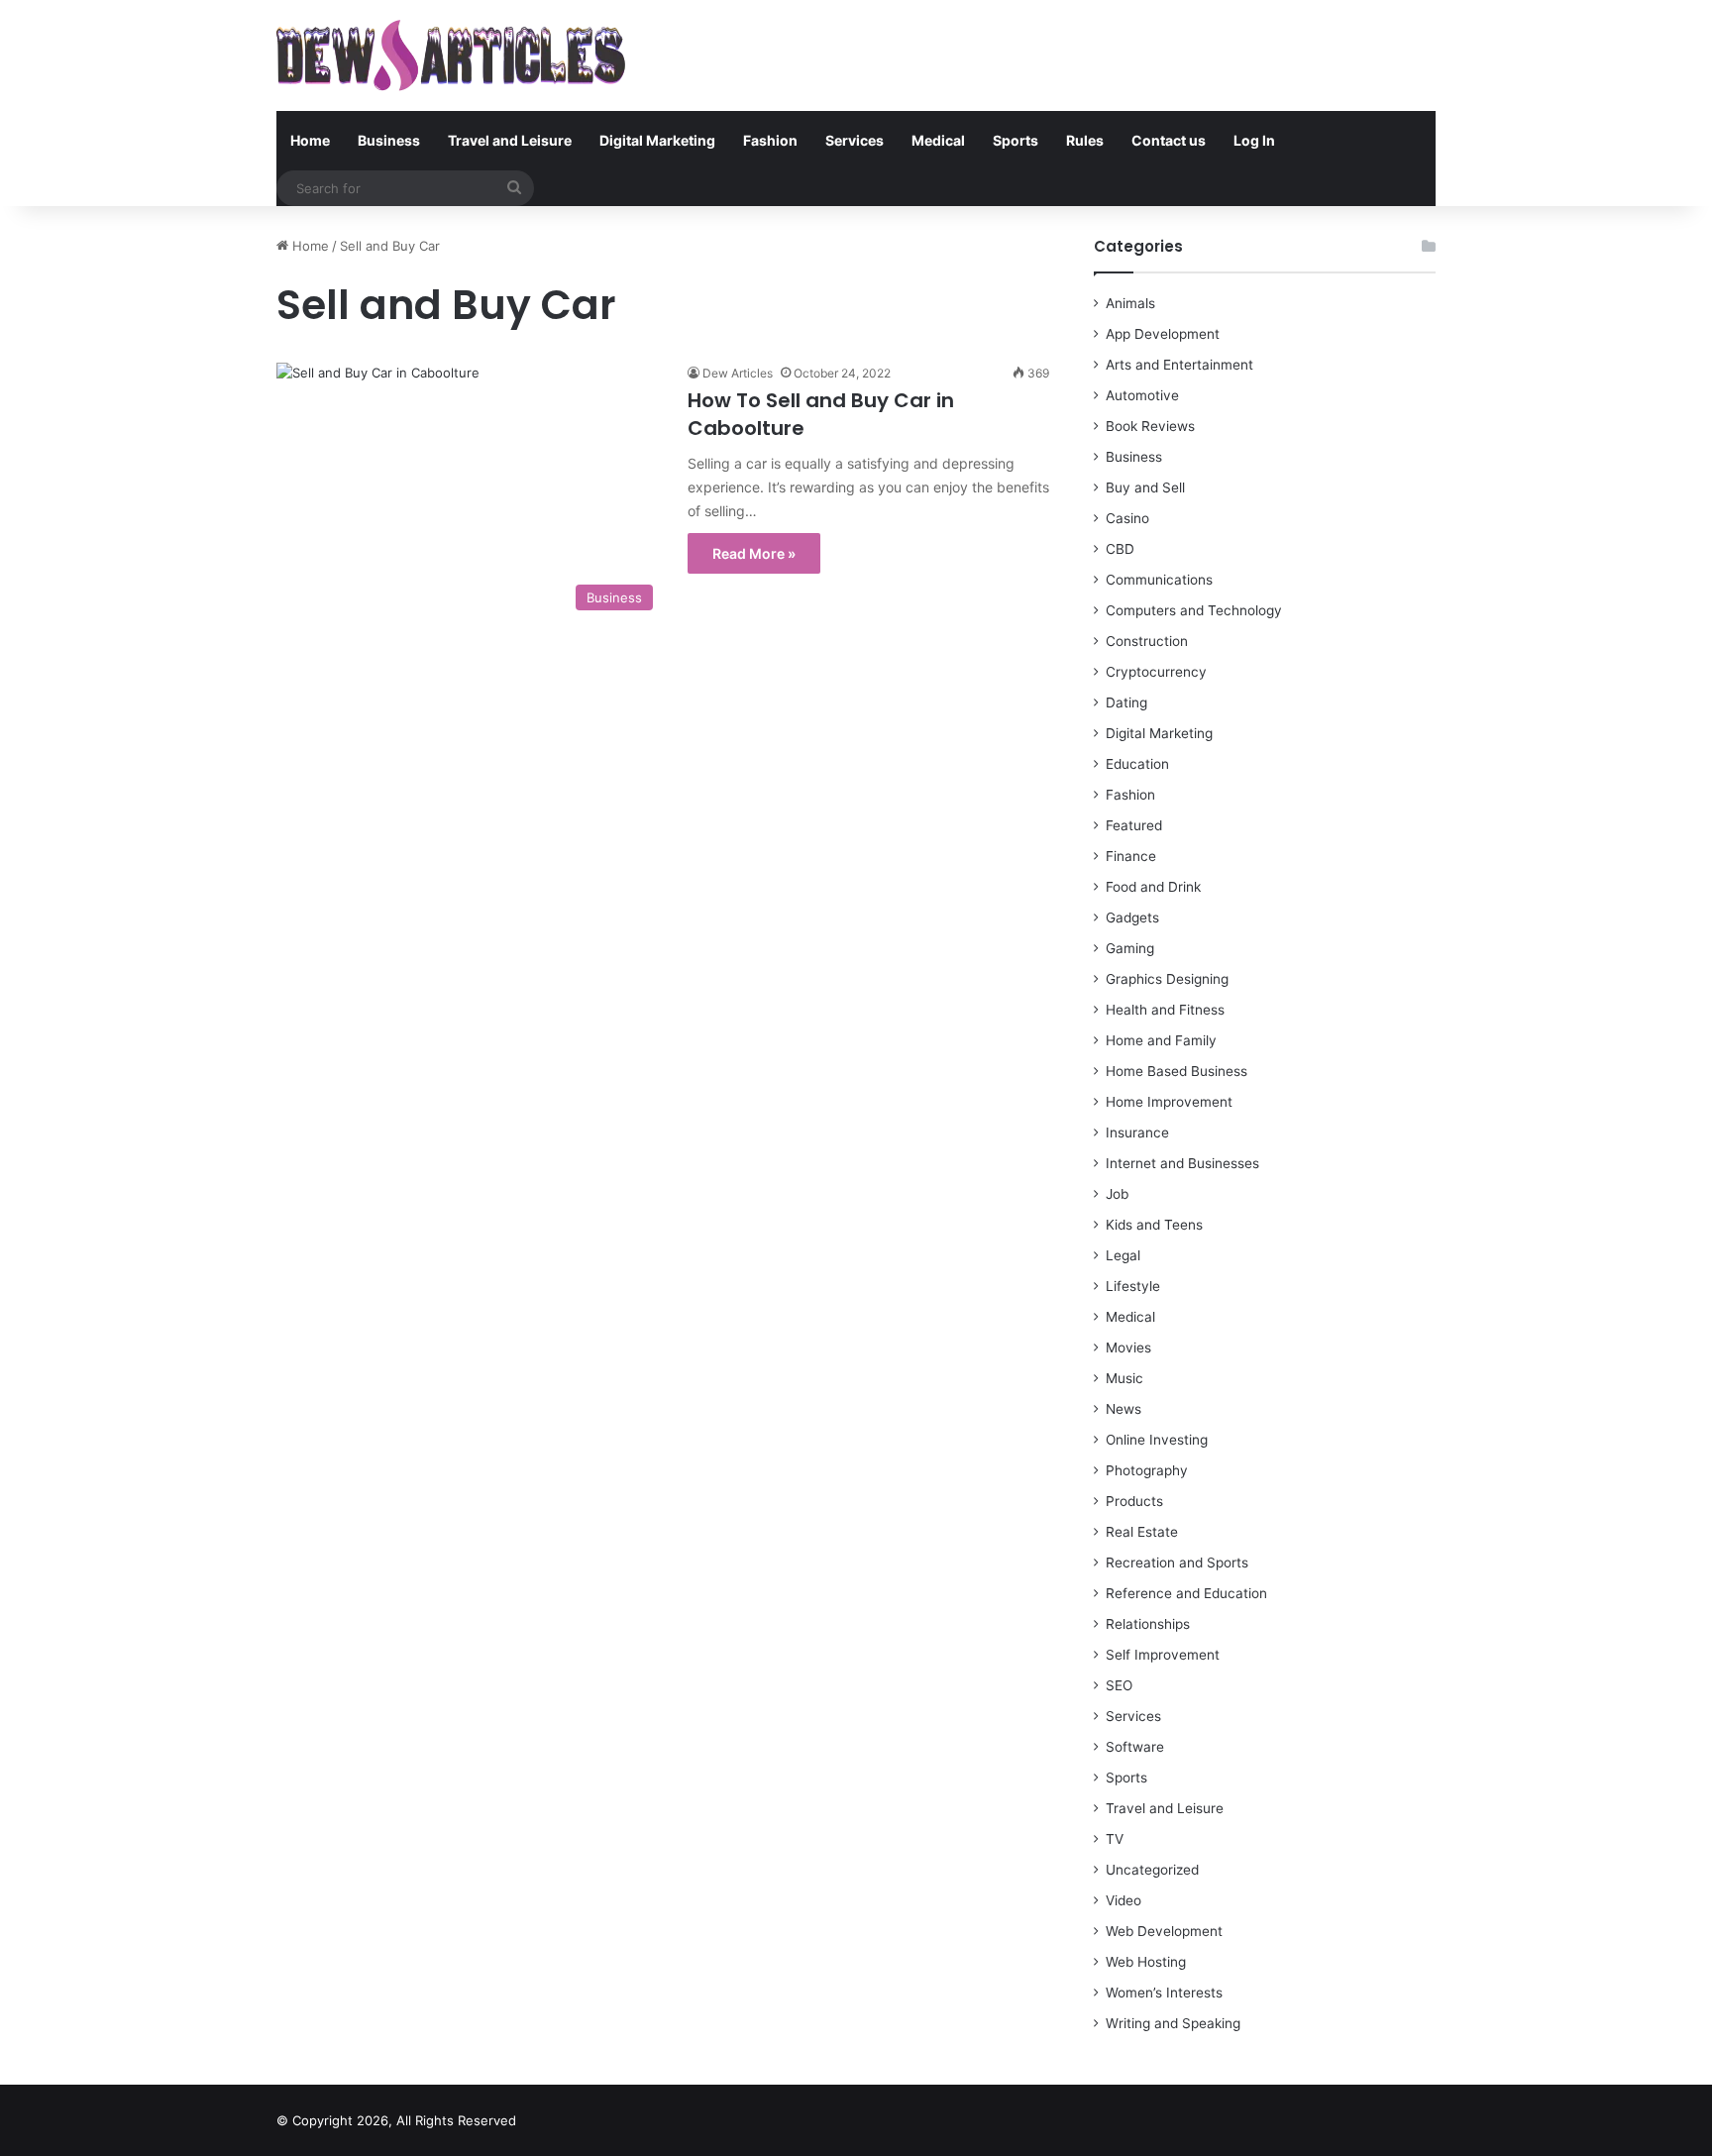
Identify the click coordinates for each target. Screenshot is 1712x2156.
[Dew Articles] (451, 55)
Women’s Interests (1164, 1993)
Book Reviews (1150, 426)
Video (1123, 1900)
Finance (1131, 856)
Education (1137, 764)
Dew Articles (738, 373)
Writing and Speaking (1173, 2023)
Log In (1254, 140)
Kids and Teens (1154, 1225)
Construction (1147, 641)
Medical (938, 140)
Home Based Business (1177, 1071)
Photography (1147, 1470)
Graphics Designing (1167, 979)
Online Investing (1157, 1440)
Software (1135, 1747)
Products (1134, 1501)
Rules (1085, 140)
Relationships (1148, 1624)
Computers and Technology (1194, 610)
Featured (1134, 825)
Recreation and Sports (1177, 1563)
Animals (1130, 303)
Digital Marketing (657, 140)
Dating (1126, 702)
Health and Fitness (1165, 1010)
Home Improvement (1169, 1102)
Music (1124, 1378)
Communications (1159, 580)
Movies (1128, 1347)
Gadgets (1132, 917)
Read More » (754, 553)
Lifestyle (1133, 1286)
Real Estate (1142, 1532)
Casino (1127, 518)
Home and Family (1161, 1040)
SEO (1119, 1685)
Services (855, 140)
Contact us (1169, 140)
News (1123, 1409)
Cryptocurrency (1156, 672)
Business (389, 140)
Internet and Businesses (1182, 1163)
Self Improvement (1163, 1655)
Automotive (1142, 395)
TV (1115, 1839)
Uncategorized (1152, 1870)
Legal (1123, 1255)
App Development (1163, 334)
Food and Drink (1153, 887)
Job (1117, 1194)
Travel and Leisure (510, 140)
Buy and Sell (1145, 487)
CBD (1120, 549)
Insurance (1137, 1132)
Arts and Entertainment (1179, 365)
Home (310, 140)
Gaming (1130, 948)
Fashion (770, 140)
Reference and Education (1186, 1593)
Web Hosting (1146, 1962)
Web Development (1164, 1931)
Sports (1016, 140)
